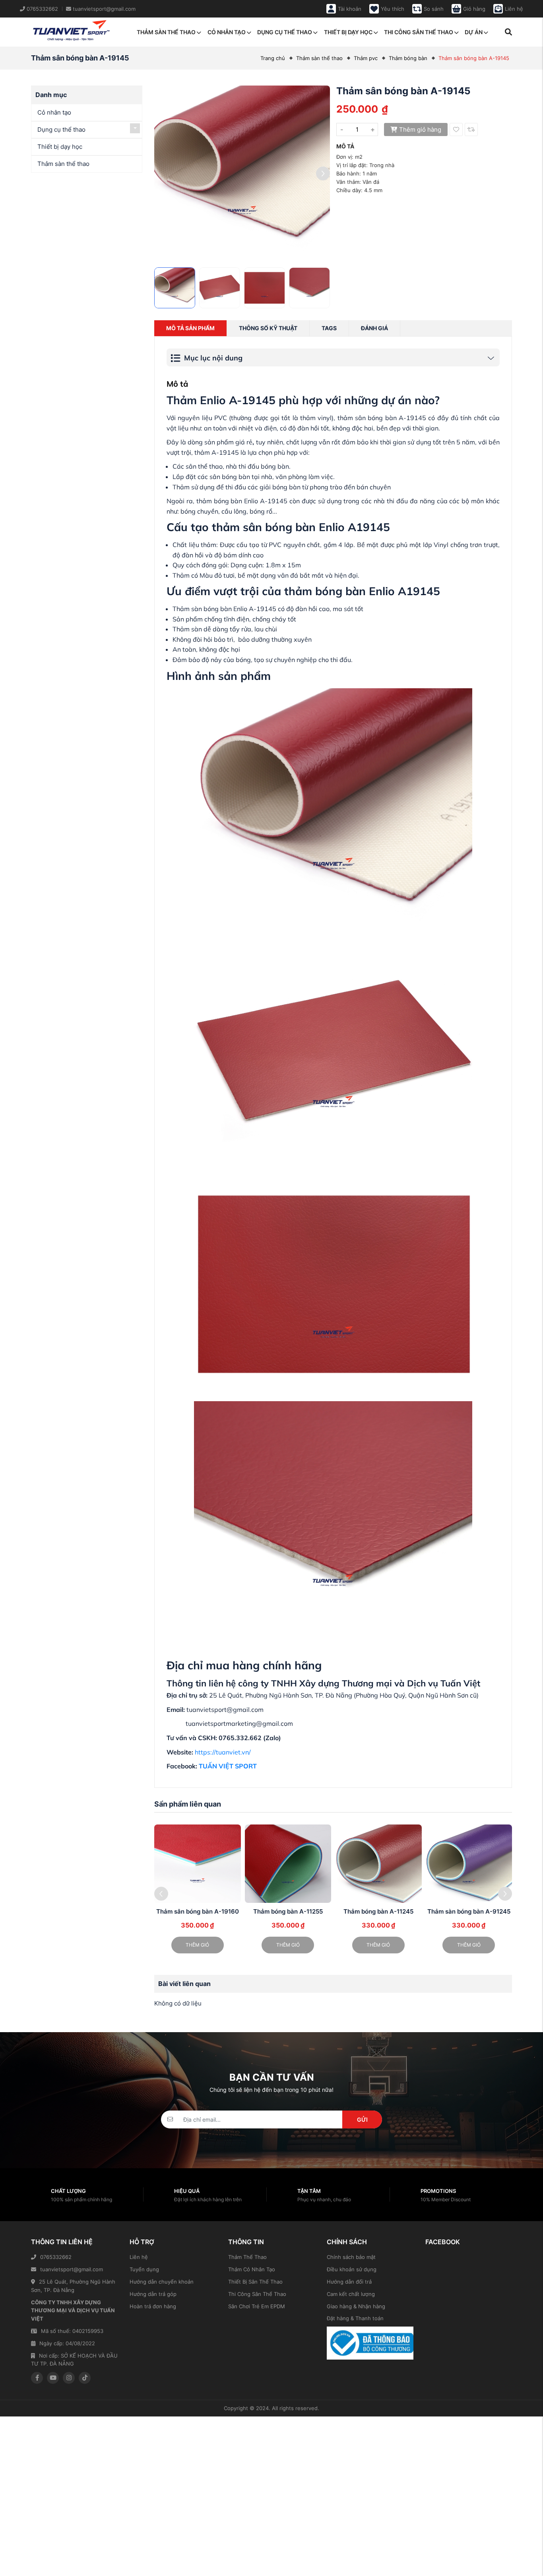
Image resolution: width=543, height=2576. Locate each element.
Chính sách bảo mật (351, 2257)
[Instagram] (69, 2378)
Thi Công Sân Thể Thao (257, 2294)
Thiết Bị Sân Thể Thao (255, 2282)
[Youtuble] (53, 2378)
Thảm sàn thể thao (166, 32)
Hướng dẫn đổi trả (349, 2282)
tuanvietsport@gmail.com (72, 2269)
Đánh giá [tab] (374, 328)
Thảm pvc (366, 58)
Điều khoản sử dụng (352, 2269)
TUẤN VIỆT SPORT (228, 1766)
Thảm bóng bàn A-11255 (288, 1911)
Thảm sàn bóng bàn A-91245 (469, 1911)
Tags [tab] (329, 328)
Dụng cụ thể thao (285, 32)
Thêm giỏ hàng (420, 129)
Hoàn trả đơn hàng (153, 2306)
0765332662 (56, 2257)
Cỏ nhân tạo (227, 32)
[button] (323, 174)
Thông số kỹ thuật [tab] (268, 328)
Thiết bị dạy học (348, 32)
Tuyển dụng (144, 2269)
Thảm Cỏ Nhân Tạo (252, 2269)
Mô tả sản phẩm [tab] (190, 328)
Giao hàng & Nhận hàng (356, 2306)
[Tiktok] (85, 2378)
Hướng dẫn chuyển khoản (162, 2282)
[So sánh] (471, 129)
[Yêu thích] (456, 129)
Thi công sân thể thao (419, 32)
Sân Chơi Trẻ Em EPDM (257, 2306)
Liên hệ (139, 2257)
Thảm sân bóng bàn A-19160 (198, 1911)
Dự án (474, 32)
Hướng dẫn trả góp (153, 2294)
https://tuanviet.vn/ (223, 1752)
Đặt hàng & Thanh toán (355, 2318)
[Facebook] (37, 2378)
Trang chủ (273, 58)
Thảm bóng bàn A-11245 (378, 1911)
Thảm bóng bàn (408, 58)
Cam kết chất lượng (351, 2294)
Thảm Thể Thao (247, 2257)
